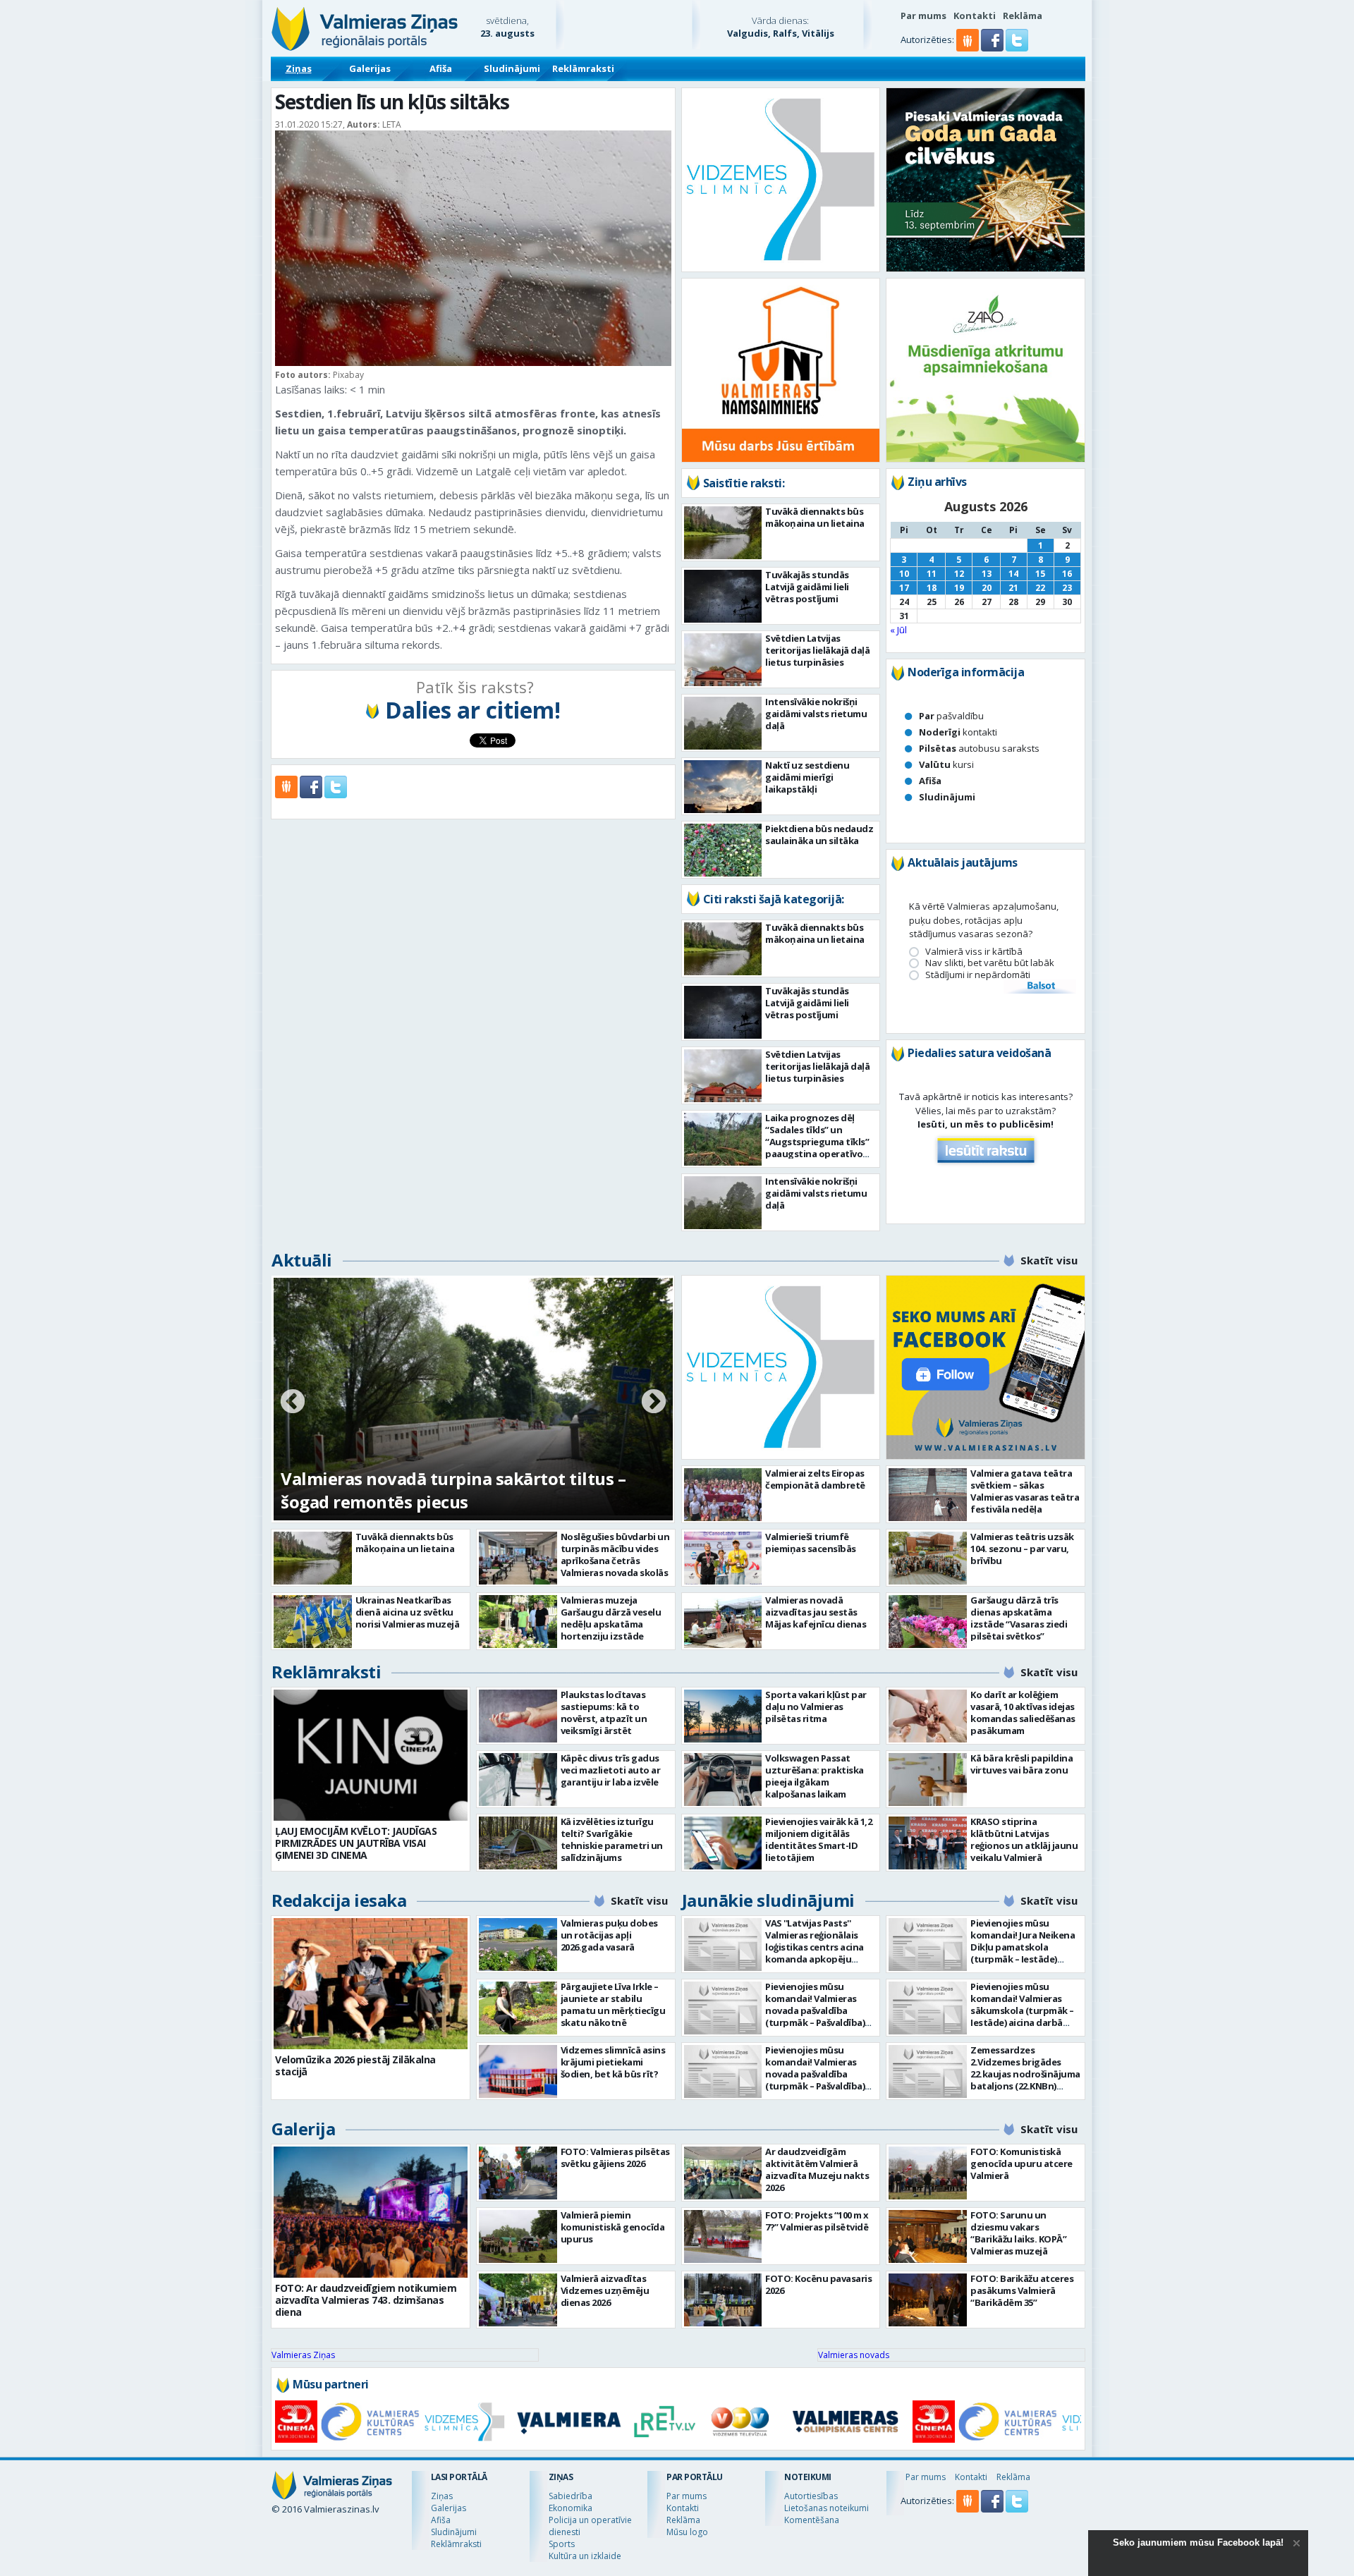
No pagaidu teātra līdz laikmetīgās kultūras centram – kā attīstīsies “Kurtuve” (458, 1490)
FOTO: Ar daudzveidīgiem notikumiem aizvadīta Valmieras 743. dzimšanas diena (366, 2300)
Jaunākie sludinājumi (768, 1900)
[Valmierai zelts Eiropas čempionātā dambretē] (723, 1495)
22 (1040, 588)
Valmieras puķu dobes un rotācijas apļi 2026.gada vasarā (609, 1935)
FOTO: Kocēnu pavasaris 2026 (818, 2284)
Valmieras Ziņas (303, 2355)
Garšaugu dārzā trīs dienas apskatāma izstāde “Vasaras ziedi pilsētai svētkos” (1019, 1618)
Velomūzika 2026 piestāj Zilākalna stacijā (355, 2065)
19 (959, 588)
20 (987, 588)
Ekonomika (571, 2508)
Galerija (303, 2129)
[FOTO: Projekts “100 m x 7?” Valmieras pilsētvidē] (723, 2236)
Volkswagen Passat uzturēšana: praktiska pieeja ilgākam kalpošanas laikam (815, 1776)
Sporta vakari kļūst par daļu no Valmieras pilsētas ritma (816, 1707)
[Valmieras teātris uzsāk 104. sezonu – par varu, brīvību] (928, 1558)
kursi (946, 764)
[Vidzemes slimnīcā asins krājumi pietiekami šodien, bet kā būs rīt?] (518, 2071)
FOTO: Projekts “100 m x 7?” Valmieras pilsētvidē (817, 2221)
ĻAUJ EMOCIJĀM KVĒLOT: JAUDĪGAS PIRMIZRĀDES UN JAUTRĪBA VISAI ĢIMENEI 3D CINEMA (356, 1843)
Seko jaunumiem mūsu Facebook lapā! (1198, 2543)
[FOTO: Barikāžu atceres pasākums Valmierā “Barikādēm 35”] (928, 2300)
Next (654, 1403)
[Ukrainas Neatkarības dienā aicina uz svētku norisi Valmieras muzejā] (313, 1622)
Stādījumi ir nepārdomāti (978, 975)
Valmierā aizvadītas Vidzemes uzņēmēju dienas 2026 (605, 2290)
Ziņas (299, 68)
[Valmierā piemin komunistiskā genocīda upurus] (518, 2236)
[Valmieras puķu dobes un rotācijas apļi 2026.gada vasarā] (518, 1945)
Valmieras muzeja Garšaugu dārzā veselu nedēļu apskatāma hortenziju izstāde (611, 1618)
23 (1067, 588)
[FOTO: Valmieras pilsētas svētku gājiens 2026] (518, 2173)
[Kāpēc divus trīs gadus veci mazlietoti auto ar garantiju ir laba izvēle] (518, 1780)
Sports (562, 2544)
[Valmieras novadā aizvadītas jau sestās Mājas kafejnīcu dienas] (723, 1622)
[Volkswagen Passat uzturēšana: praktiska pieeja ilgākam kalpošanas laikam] (723, 1780)
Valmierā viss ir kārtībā (974, 952)
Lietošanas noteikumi (827, 2508)
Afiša (441, 68)
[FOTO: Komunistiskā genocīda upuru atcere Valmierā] (928, 2173)
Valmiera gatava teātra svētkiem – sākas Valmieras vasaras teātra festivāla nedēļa (1025, 1491)
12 (959, 574)
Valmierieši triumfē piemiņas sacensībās (811, 1543)
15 (1040, 574)
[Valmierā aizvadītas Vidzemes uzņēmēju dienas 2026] (518, 2300)
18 (932, 588)
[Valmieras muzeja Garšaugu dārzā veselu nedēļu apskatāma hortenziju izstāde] (518, 1622)
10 (904, 574)
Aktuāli (302, 1260)
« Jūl (898, 630)
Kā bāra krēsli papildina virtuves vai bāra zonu (1021, 1764)
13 (987, 574)
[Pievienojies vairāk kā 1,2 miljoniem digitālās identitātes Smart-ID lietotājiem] (723, 1843)
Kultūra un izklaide (585, 2556)
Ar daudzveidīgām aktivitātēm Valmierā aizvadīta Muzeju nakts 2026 (817, 2169)
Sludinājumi (512, 68)
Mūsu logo (687, 2532)
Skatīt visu (1049, 1260)
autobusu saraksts (979, 748)
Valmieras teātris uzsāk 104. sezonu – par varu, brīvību (1022, 1549)
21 (1013, 588)
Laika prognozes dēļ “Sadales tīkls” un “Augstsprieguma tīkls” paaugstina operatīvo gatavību (817, 1142)
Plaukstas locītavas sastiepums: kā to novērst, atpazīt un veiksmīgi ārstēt (604, 1713)
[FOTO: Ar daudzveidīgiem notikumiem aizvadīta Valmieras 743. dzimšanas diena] (371, 2212)
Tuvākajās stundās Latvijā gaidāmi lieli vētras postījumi (807, 587)
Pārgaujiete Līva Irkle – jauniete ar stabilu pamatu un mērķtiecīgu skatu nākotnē (613, 2004)
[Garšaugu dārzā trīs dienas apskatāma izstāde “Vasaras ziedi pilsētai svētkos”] (928, 1622)
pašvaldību (951, 716)
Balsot (1040, 987)
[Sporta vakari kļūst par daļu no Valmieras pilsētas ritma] (723, 1716)
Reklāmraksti (583, 68)
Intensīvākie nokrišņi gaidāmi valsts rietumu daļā (816, 714)
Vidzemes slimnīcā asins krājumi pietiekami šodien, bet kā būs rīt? (613, 2062)
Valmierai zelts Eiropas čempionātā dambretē (815, 1479)
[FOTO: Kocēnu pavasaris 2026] (723, 2300)
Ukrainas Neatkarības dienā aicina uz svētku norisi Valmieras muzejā (408, 1612)
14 (1013, 574)
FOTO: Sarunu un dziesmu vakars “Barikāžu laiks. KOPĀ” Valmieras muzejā (1018, 2233)
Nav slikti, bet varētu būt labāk (990, 963)
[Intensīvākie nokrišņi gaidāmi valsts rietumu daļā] (723, 723)
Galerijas (370, 68)
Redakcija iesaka (339, 1900)
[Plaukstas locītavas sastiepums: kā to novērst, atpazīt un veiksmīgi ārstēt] (518, 1716)
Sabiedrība (571, 2496)
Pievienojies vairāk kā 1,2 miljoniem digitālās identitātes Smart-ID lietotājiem (818, 1839)
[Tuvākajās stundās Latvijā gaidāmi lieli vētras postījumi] (723, 596)
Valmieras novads (854, 2355)
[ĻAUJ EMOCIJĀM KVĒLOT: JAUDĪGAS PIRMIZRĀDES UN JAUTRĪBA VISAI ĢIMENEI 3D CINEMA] (371, 1755)
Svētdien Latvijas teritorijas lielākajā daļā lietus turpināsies (817, 650)
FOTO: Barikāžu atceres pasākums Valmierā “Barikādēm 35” (1022, 2290)
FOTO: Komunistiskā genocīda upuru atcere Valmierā (1021, 2163)
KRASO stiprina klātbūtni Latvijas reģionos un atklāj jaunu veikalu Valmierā (1024, 1839)
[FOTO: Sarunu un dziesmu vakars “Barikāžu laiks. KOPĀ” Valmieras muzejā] (928, 2236)
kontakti (958, 732)
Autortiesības (811, 2496)
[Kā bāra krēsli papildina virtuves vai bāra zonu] (928, 1780)
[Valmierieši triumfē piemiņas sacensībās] (723, 1558)
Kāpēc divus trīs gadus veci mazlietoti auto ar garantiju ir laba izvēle (611, 1770)
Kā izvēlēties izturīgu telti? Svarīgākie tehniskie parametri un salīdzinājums (612, 1839)
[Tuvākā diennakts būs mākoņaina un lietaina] (723, 533)
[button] (993, 48)
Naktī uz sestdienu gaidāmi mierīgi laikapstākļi (807, 777)
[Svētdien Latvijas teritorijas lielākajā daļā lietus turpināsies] (723, 660)
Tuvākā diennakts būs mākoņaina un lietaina (815, 517)
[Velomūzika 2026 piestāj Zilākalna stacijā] (371, 1984)
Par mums (923, 16)
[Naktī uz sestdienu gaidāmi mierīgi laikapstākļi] (723, 787)
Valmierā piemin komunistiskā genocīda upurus (613, 2227)
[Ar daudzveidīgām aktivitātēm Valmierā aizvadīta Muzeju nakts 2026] (723, 2173)
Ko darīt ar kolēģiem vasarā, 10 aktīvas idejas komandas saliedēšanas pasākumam (1023, 1713)
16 (1067, 574)
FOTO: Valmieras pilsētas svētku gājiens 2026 (615, 2157)
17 (904, 588)
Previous (293, 1403)
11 (932, 574)
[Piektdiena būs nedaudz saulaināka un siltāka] (723, 850)
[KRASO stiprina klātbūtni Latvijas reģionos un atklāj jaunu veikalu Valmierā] (928, 1843)
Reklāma (1023, 16)
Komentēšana (812, 2520)
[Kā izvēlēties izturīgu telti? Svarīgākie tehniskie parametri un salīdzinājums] (518, 1843)
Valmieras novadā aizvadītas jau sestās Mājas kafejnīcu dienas (816, 1612)
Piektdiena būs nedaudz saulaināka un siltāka (819, 835)
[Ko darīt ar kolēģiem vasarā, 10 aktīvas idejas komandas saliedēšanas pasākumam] (928, 1716)
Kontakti (975, 16)
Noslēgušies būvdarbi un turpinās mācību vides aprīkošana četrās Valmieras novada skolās (615, 1555)
